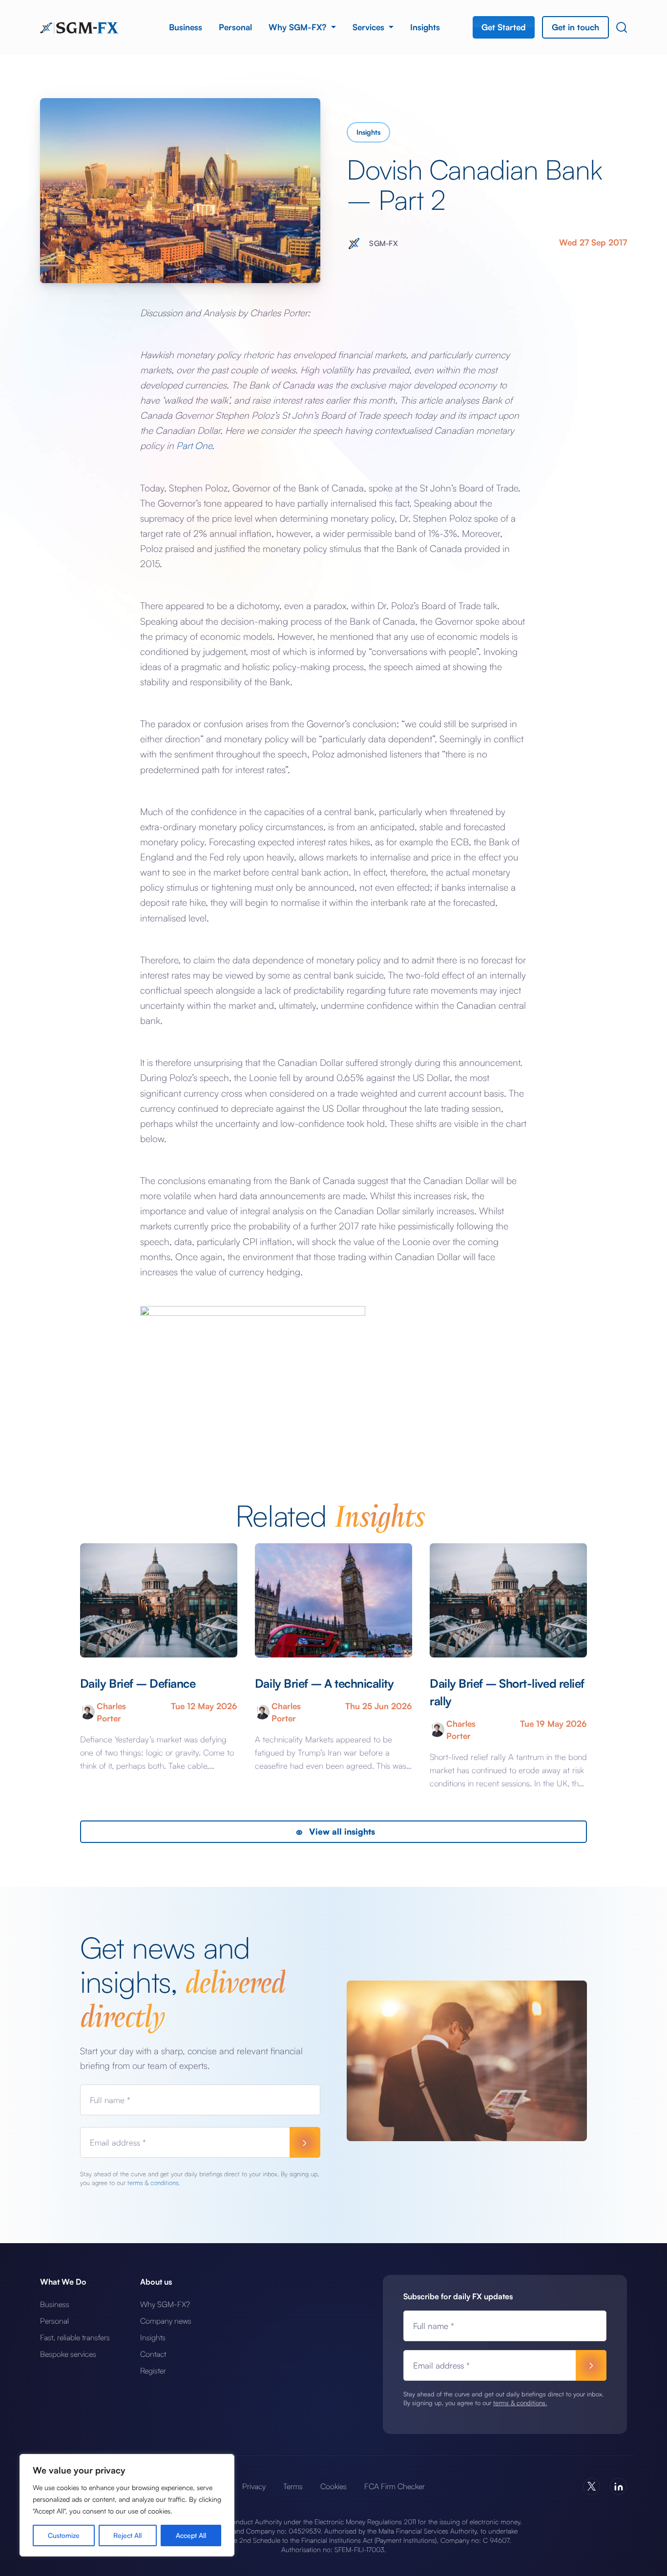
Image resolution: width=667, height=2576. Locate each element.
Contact (153, 2354)
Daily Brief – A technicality (324, 1683)
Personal (235, 27)
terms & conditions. (154, 2183)
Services (370, 27)
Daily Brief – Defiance (138, 1683)
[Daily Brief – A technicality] (333, 1600)
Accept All (191, 2535)
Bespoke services (68, 2354)
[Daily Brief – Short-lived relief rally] (508, 1600)
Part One (194, 445)
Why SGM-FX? (299, 27)
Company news (166, 2321)
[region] (127, 2505)
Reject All (127, 2535)
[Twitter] (592, 2486)
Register (153, 2371)
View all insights (341, 1831)
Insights (425, 27)
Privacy (254, 2486)
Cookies (333, 2486)
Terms (293, 2486)
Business (186, 27)
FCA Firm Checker (395, 2486)
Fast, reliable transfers (75, 2337)
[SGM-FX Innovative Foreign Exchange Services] (79, 27)
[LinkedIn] (618, 2486)
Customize (64, 2535)
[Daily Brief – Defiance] (159, 1600)
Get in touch (575, 27)
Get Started (504, 27)
